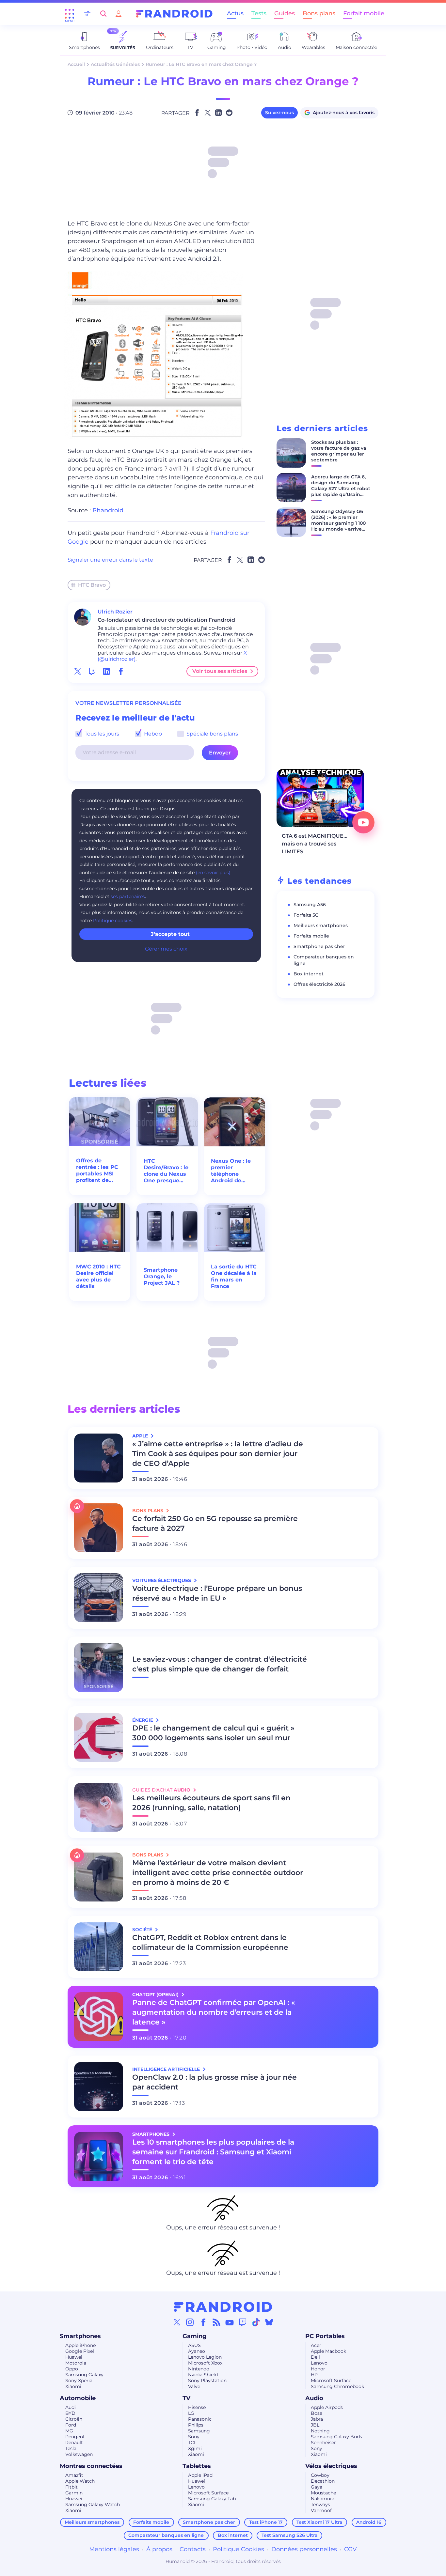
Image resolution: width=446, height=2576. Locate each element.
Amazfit (74, 2475)
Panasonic (200, 2419)
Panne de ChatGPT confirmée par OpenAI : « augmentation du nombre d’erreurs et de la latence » (214, 2012)
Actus (235, 13)
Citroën (74, 2419)
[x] (78, 671)
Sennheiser (323, 2443)
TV (186, 2398)
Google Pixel (80, 2351)
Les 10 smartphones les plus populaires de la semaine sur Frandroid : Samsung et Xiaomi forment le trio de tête (213, 2152)
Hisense (197, 2407)
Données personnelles (304, 2549)
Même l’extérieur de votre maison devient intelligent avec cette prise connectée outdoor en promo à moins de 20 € (218, 1873)
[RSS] (216, 2322)
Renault (74, 2443)
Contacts (193, 2549)
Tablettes (197, 2466)
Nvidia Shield (203, 2375)
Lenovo (319, 2363)
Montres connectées (91, 2466)
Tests (259, 13)
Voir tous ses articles (220, 671)
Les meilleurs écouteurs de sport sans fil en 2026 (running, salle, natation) (211, 1803)
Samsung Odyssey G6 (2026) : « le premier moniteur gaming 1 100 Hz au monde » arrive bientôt (338, 523)
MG (69, 2431)
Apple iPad (200, 2475)
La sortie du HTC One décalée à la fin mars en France (234, 1276)
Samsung (199, 2431)
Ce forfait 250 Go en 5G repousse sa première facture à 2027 (215, 1523)
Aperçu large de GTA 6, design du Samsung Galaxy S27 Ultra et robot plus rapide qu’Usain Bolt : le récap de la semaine (341, 491)
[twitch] (92, 671)
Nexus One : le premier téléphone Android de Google (231, 1171)
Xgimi (195, 2448)
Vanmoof (321, 2510)
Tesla (71, 2448)
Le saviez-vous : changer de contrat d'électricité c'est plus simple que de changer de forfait (220, 1664)
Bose (317, 2413)
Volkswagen (79, 2454)
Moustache (323, 2493)
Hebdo (152, 734)
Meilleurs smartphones (321, 925)
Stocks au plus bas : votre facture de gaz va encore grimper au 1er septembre (339, 451)
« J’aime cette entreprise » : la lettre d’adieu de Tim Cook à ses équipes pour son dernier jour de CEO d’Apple (218, 1454)
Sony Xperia (79, 2381)
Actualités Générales (115, 64)
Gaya (317, 2487)
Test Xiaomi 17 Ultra (319, 2522)
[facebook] (121, 671)
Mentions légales (114, 2549)
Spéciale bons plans (212, 734)
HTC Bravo (92, 585)
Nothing (320, 2431)
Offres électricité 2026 (319, 984)
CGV (350, 2549)
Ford (71, 2425)
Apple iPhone (80, 2345)
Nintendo (199, 2369)
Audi (71, 2407)
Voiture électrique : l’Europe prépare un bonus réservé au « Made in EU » (217, 1593)
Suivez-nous (279, 113)
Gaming (195, 2336)
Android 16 (369, 2522)
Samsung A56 (310, 905)
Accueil (76, 64)
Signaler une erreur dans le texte (110, 560)
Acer (316, 2345)
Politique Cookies (239, 2549)
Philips (196, 2425)
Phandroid (108, 510)
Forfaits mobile (311, 936)
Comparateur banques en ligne (166, 2535)
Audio (314, 2398)
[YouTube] (230, 2322)
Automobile (78, 2398)
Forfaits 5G (306, 915)
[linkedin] (106, 671)
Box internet (309, 974)
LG (191, 2413)
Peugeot (75, 2437)
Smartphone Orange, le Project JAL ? (162, 1276)
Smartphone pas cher (319, 946)
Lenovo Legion (205, 2357)
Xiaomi (73, 2386)
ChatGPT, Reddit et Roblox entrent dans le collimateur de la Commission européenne (210, 1942)
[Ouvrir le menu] (70, 14)
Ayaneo (197, 2351)
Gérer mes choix (166, 949)
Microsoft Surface (331, 2381)
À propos (159, 2549)
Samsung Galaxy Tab (212, 2499)
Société (143, 1930)
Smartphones (80, 2336)
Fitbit (72, 2487)
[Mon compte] (119, 14)
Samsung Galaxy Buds (336, 2437)
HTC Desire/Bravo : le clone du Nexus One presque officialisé (166, 1171)
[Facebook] (203, 2322)
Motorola (76, 2363)
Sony (194, 2437)
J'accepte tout (170, 934)
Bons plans (319, 13)
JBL (315, 2425)
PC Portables (325, 2336)
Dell (315, 2357)
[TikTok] (256, 2322)
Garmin (74, 2493)
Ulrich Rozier (115, 612)
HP (314, 2375)
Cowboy (320, 2475)
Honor (318, 2369)
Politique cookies (113, 921)
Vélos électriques (331, 2466)
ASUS (194, 2345)
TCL (192, 2443)
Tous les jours (101, 734)
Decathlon (323, 2481)
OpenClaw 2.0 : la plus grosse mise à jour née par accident (215, 2082)
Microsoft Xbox (205, 2363)
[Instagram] (190, 2322)
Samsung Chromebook (337, 2386)
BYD (70, 2413)
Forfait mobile (364, 13)
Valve (194, 2386)
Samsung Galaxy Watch (93, 2505)
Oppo (72, 2369)
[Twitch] (243, 2322)
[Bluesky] (269, 2322)
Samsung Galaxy (84, 2375)
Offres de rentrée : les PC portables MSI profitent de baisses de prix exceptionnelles (98, 1171)
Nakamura (323, 2499)
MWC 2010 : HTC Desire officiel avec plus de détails (98, 1276)
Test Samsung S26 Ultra (290, 2535)
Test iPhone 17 (266, 2522)
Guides (285, 13)
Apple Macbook (328, 2351)
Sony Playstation (207, 2381)
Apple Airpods (327, 2407)
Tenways (320, 2505)
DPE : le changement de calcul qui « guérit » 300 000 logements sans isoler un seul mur (213, 1733)
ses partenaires (128, 896)
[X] (177, 2322)
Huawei (74, 2357)
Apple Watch (80, 2481)
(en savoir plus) (213, 873)
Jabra (317, 2419)
